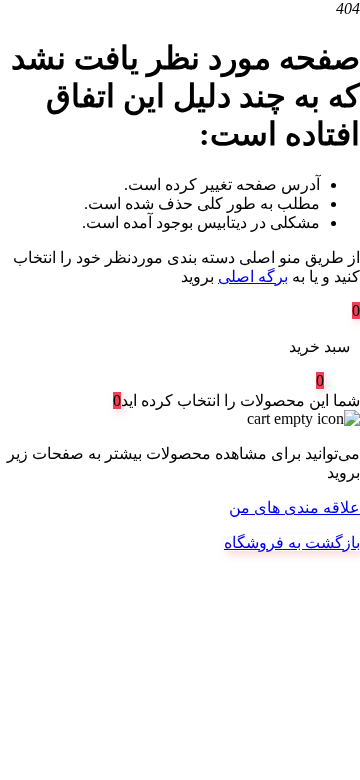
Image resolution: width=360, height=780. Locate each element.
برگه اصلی (253, 276)
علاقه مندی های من (294, 507)
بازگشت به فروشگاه (292, 542)
